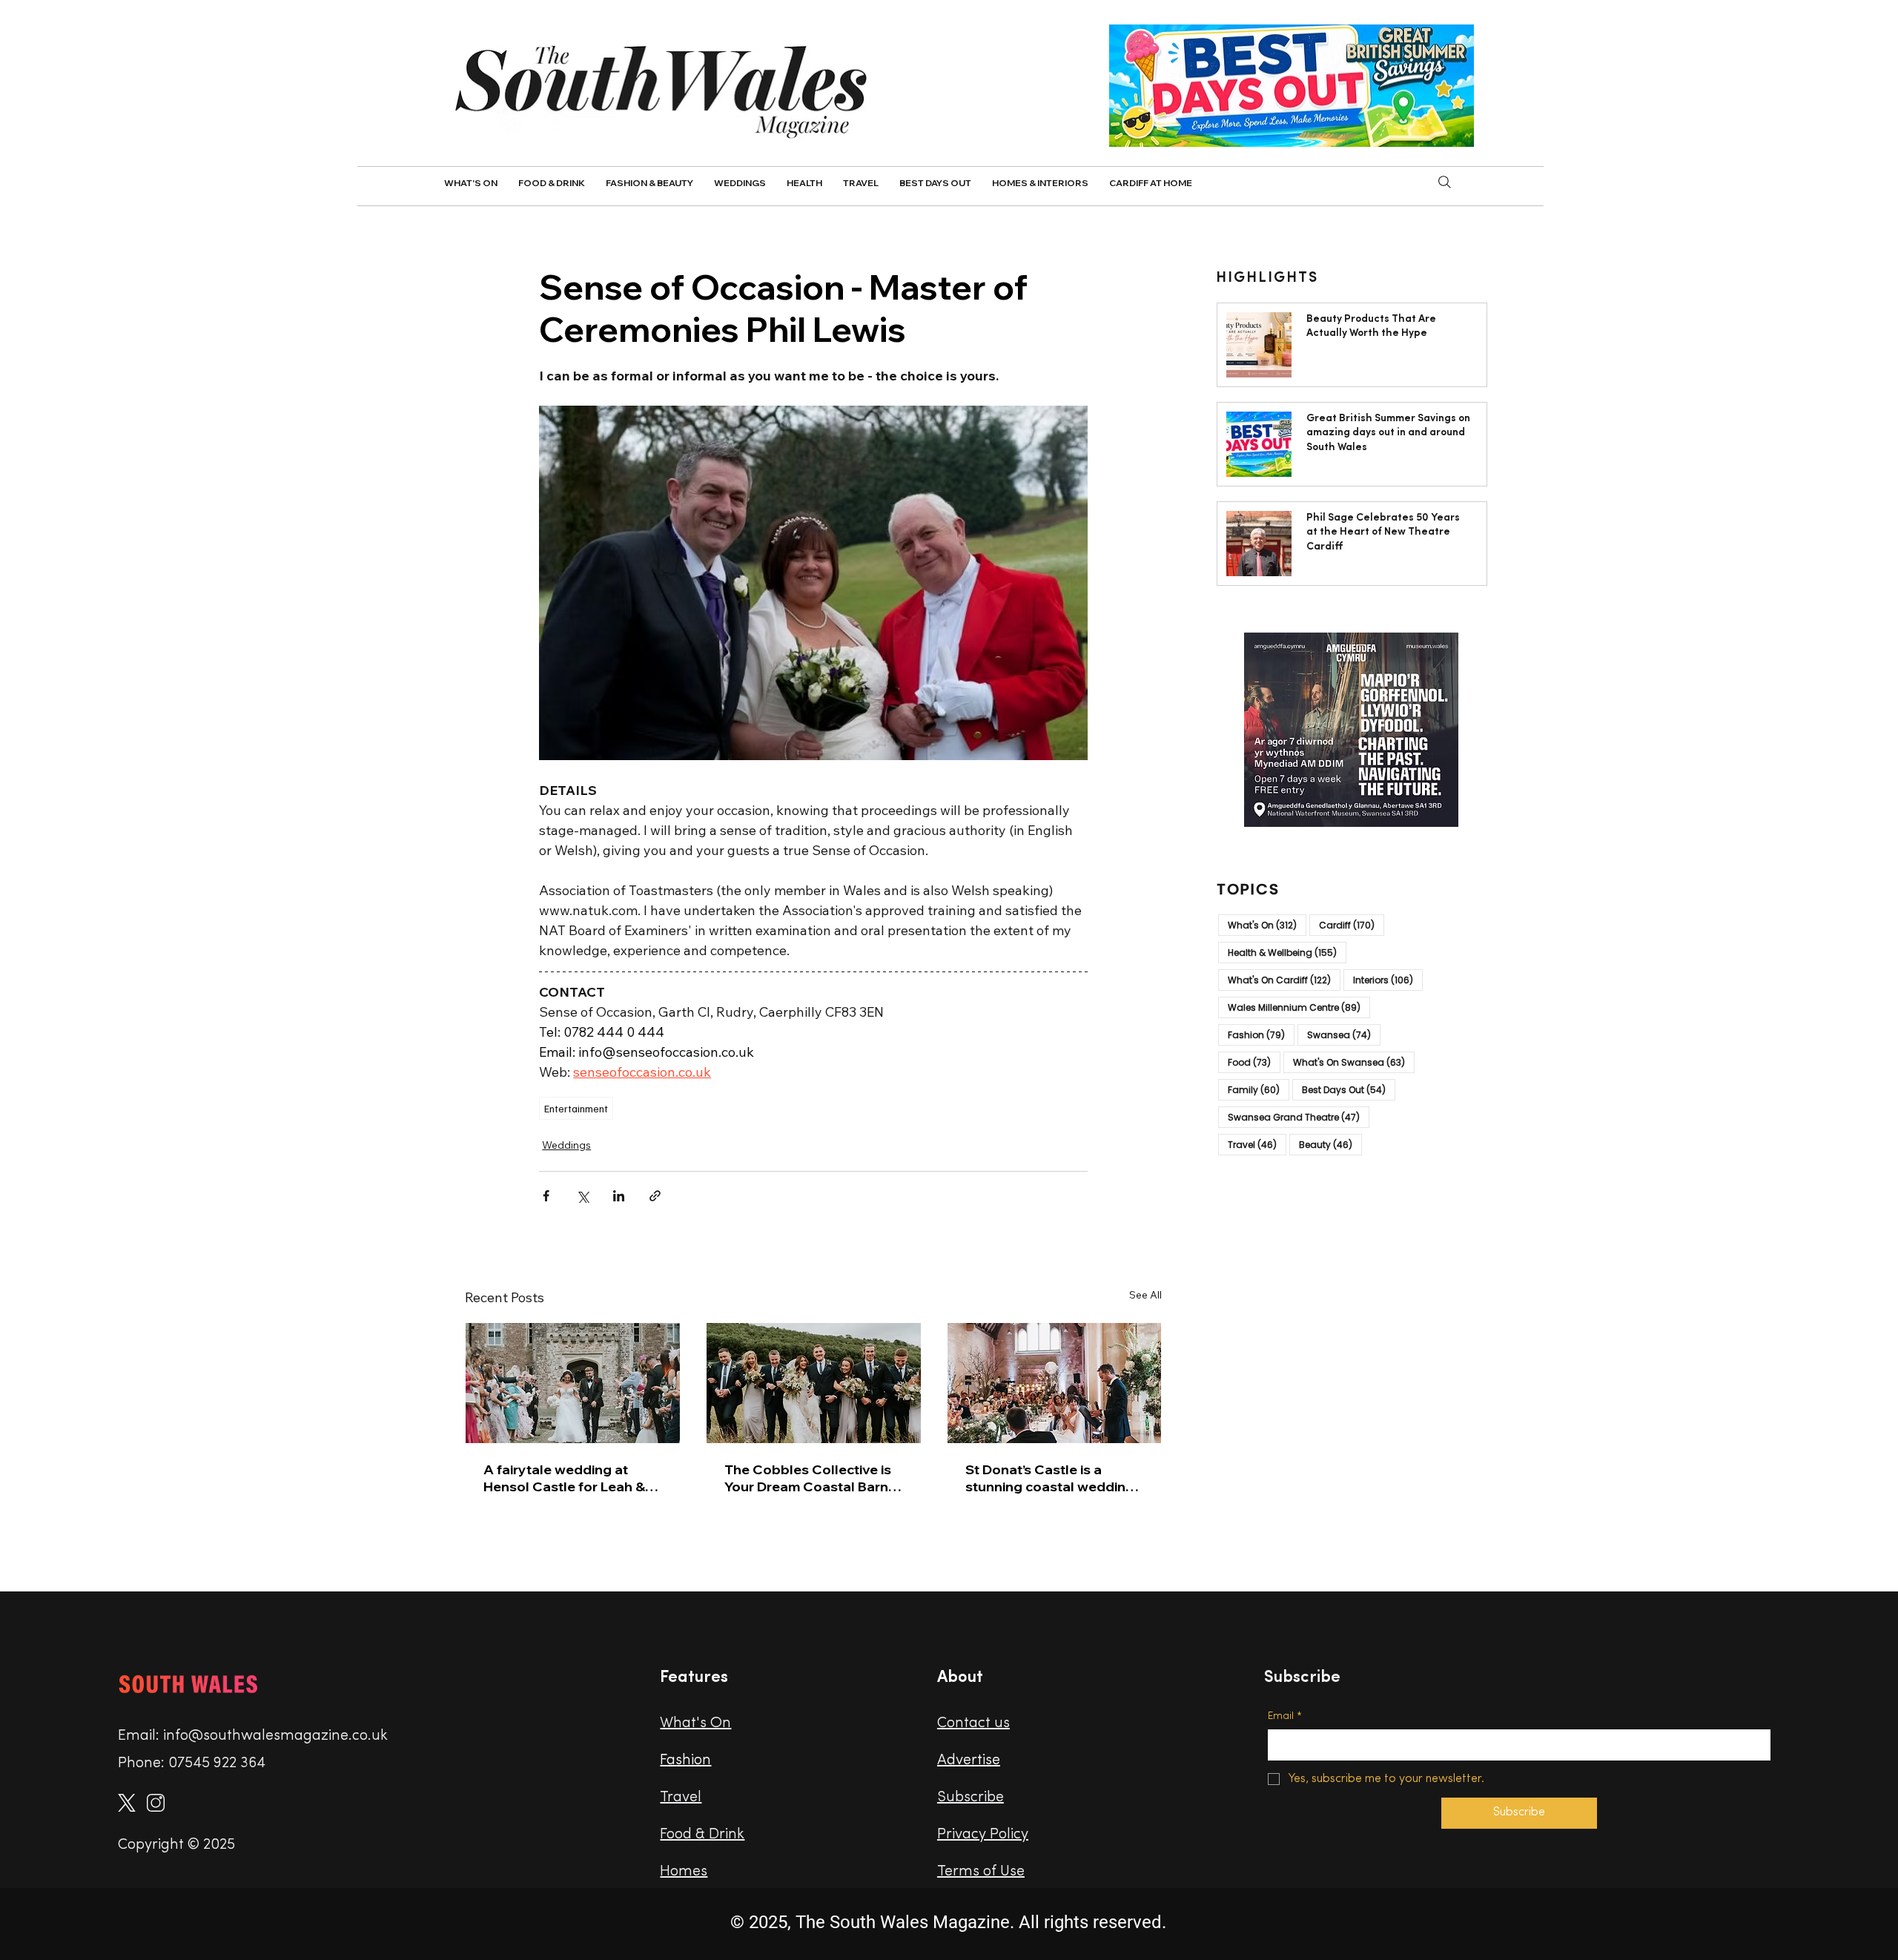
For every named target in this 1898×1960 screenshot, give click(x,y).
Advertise (969, 1761)
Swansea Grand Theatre (1299, 1117)
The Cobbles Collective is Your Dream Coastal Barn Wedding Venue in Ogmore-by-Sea (808, 1478)
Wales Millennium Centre (1299, 1007)
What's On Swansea (1354, 1062)
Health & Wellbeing (1287, 952)
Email (1285, 1716)
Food (1254, 1062)
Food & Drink (702, 1835)
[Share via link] (655, 1196)
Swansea (1344, 1035)
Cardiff (1352, 925)
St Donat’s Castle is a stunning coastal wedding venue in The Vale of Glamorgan (1050, 1478)
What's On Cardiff (1284, 980)
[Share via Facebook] (546, 1196)
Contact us (973, 1723)
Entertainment (576, 1108)
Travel (1257, 1144)
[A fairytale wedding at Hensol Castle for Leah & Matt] (573, 1383)
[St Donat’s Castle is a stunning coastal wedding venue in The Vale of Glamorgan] (1055, 1383)
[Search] (1445, 182)
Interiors (1388, 980)
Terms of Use (981, 1872)
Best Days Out (1349, 1089)
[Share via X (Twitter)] (582, 1196)
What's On (1267, 925)
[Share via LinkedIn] (619, 1196)
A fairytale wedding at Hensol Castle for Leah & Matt (564, 1478)
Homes (684, 1872)
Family (1259, 1089)
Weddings (566, 1145)
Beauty (1330, 1144)
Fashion (1261, 1035)
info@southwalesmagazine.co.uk (275, 1736)
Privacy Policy (983, 1835)
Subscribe (971, 1798)
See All (1145, 1295)
